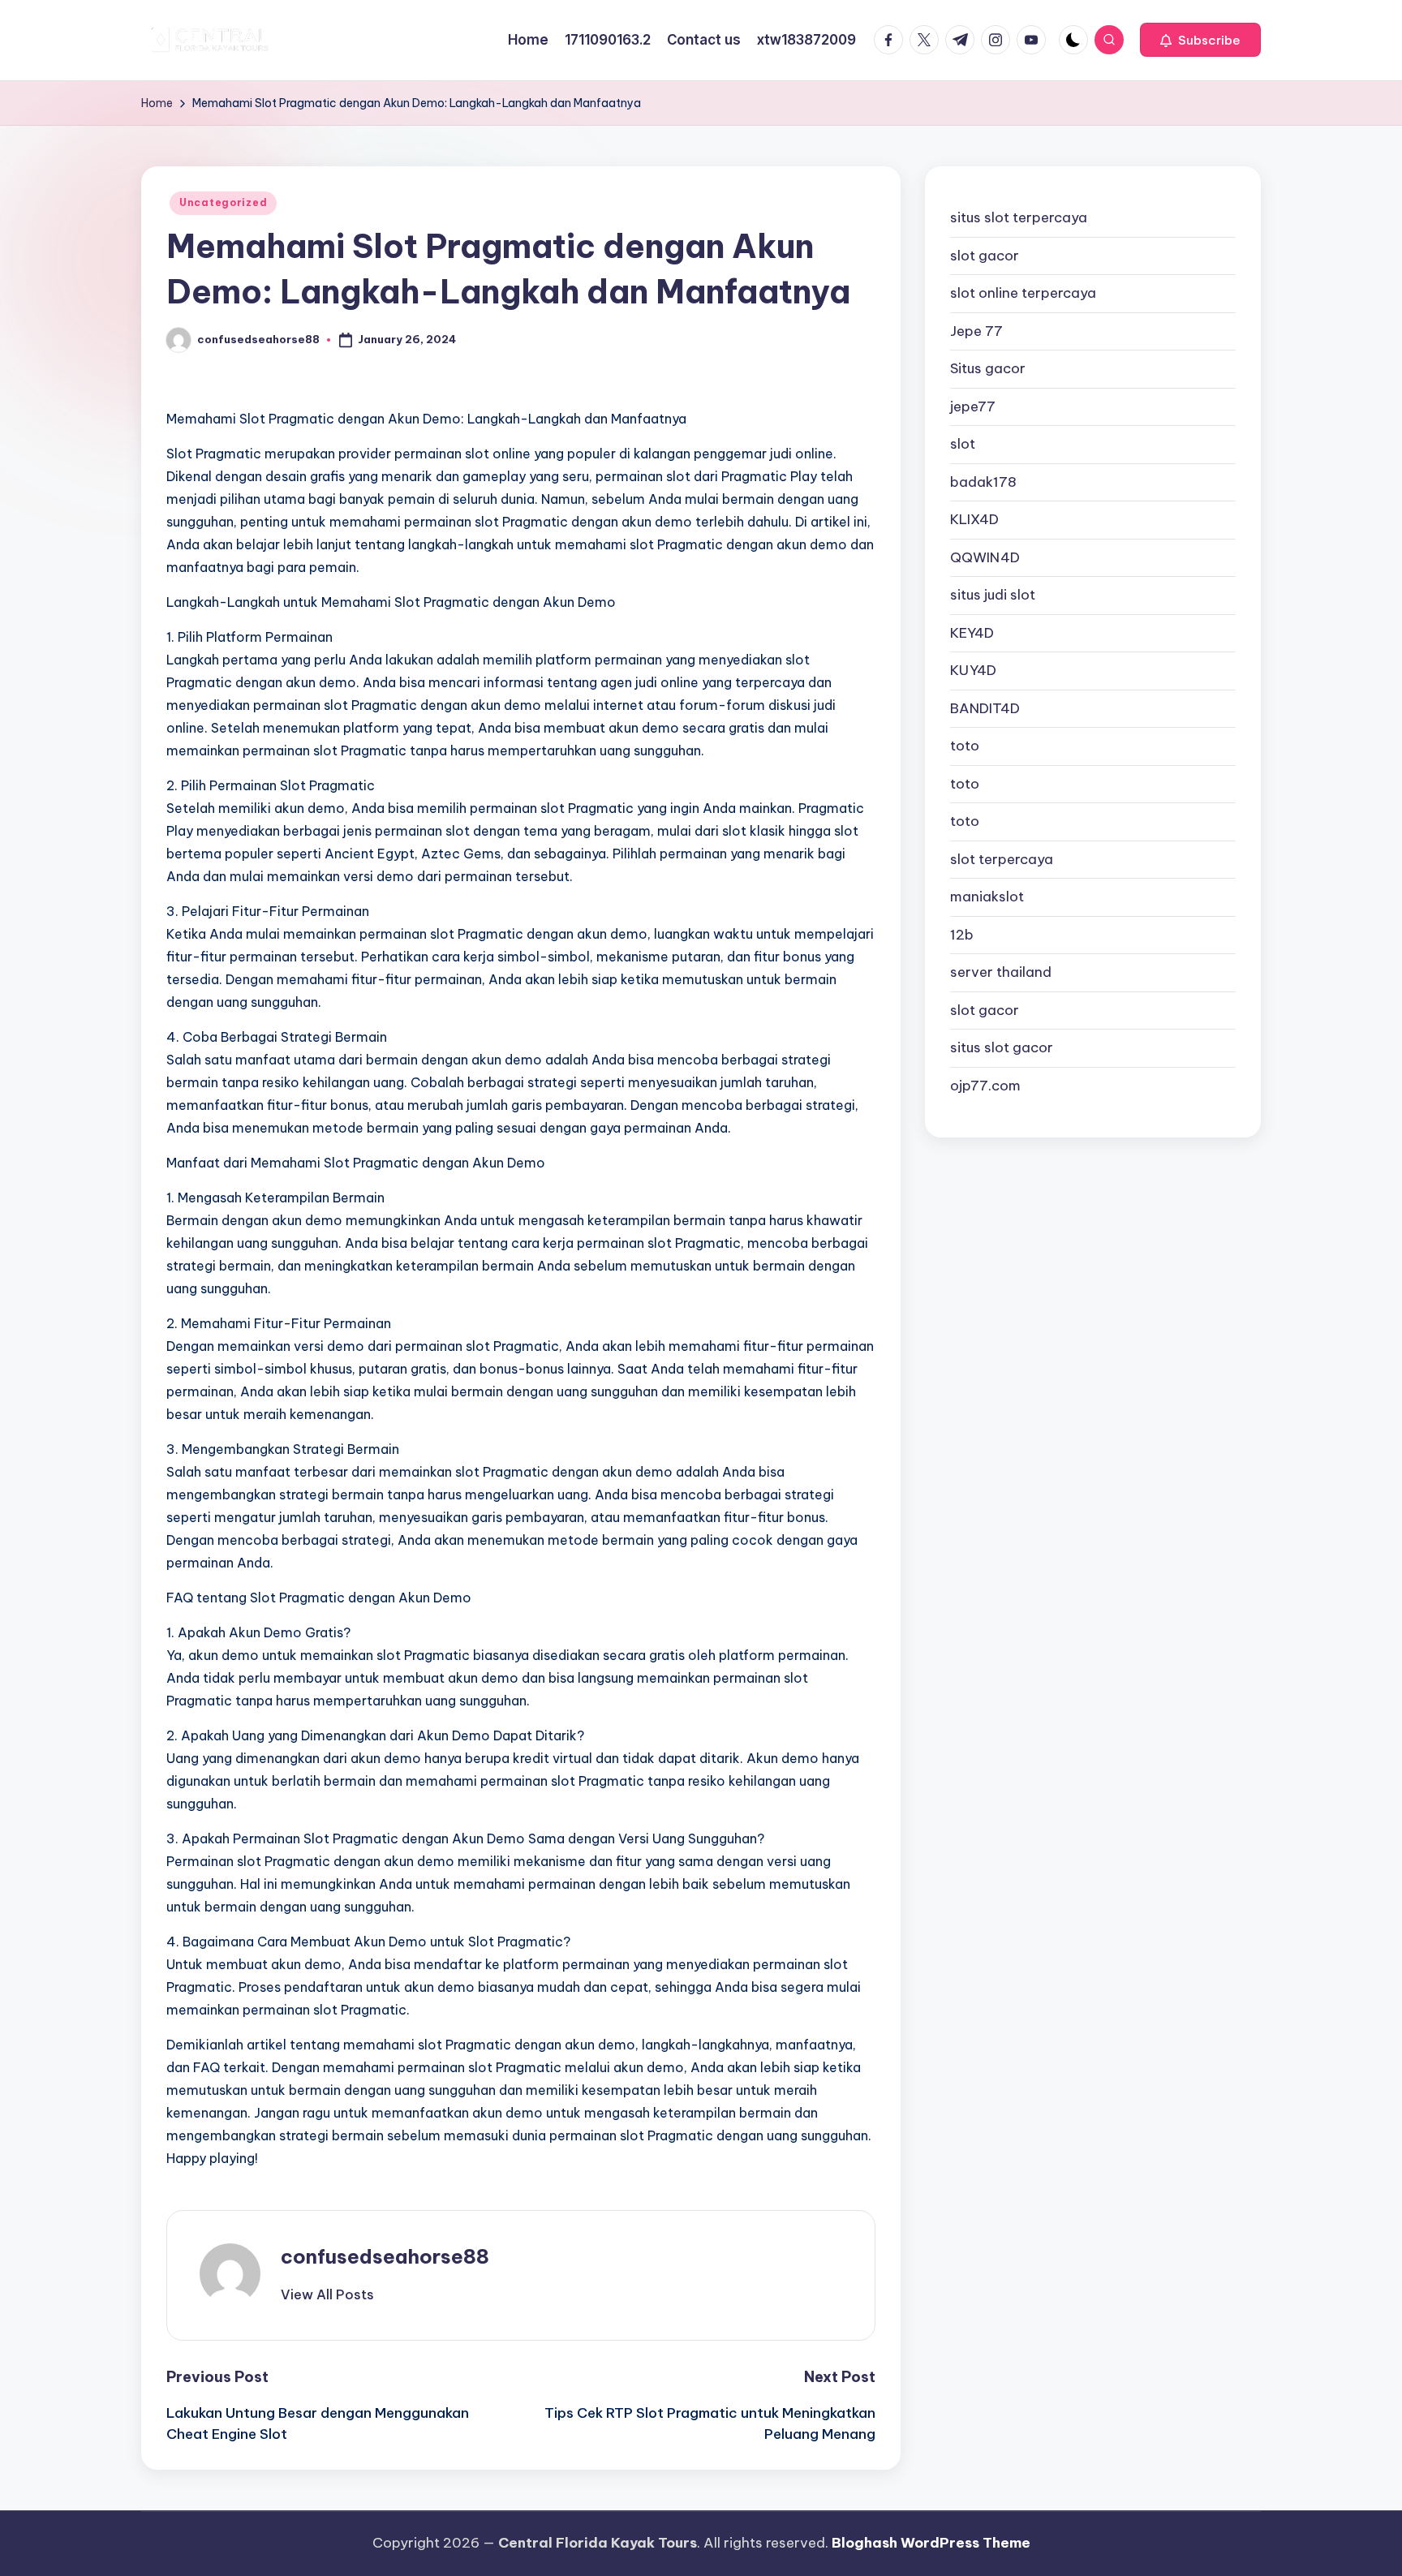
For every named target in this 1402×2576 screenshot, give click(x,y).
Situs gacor (988, 368)
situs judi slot (993, 595)
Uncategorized (223, 202)
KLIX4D (974, 519)
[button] (1200, 40)
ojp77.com (985, 1086)
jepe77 (973, 406)
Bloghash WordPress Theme (931, 2543)
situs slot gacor (1002, 1047)
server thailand (1001, 972)
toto (965, 746)
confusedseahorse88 (385, 2256)
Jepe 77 (976, 331)
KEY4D (972, 633)
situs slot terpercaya (1019, 217)
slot (963, 444)
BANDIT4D (985, 708)
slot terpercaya (1002, 859)
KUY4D (973, 670)
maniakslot (987, 897)
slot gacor (985, 256)
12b (962, 935)
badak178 (983, 482)
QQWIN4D (985, 557)
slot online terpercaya (1023, 293)
